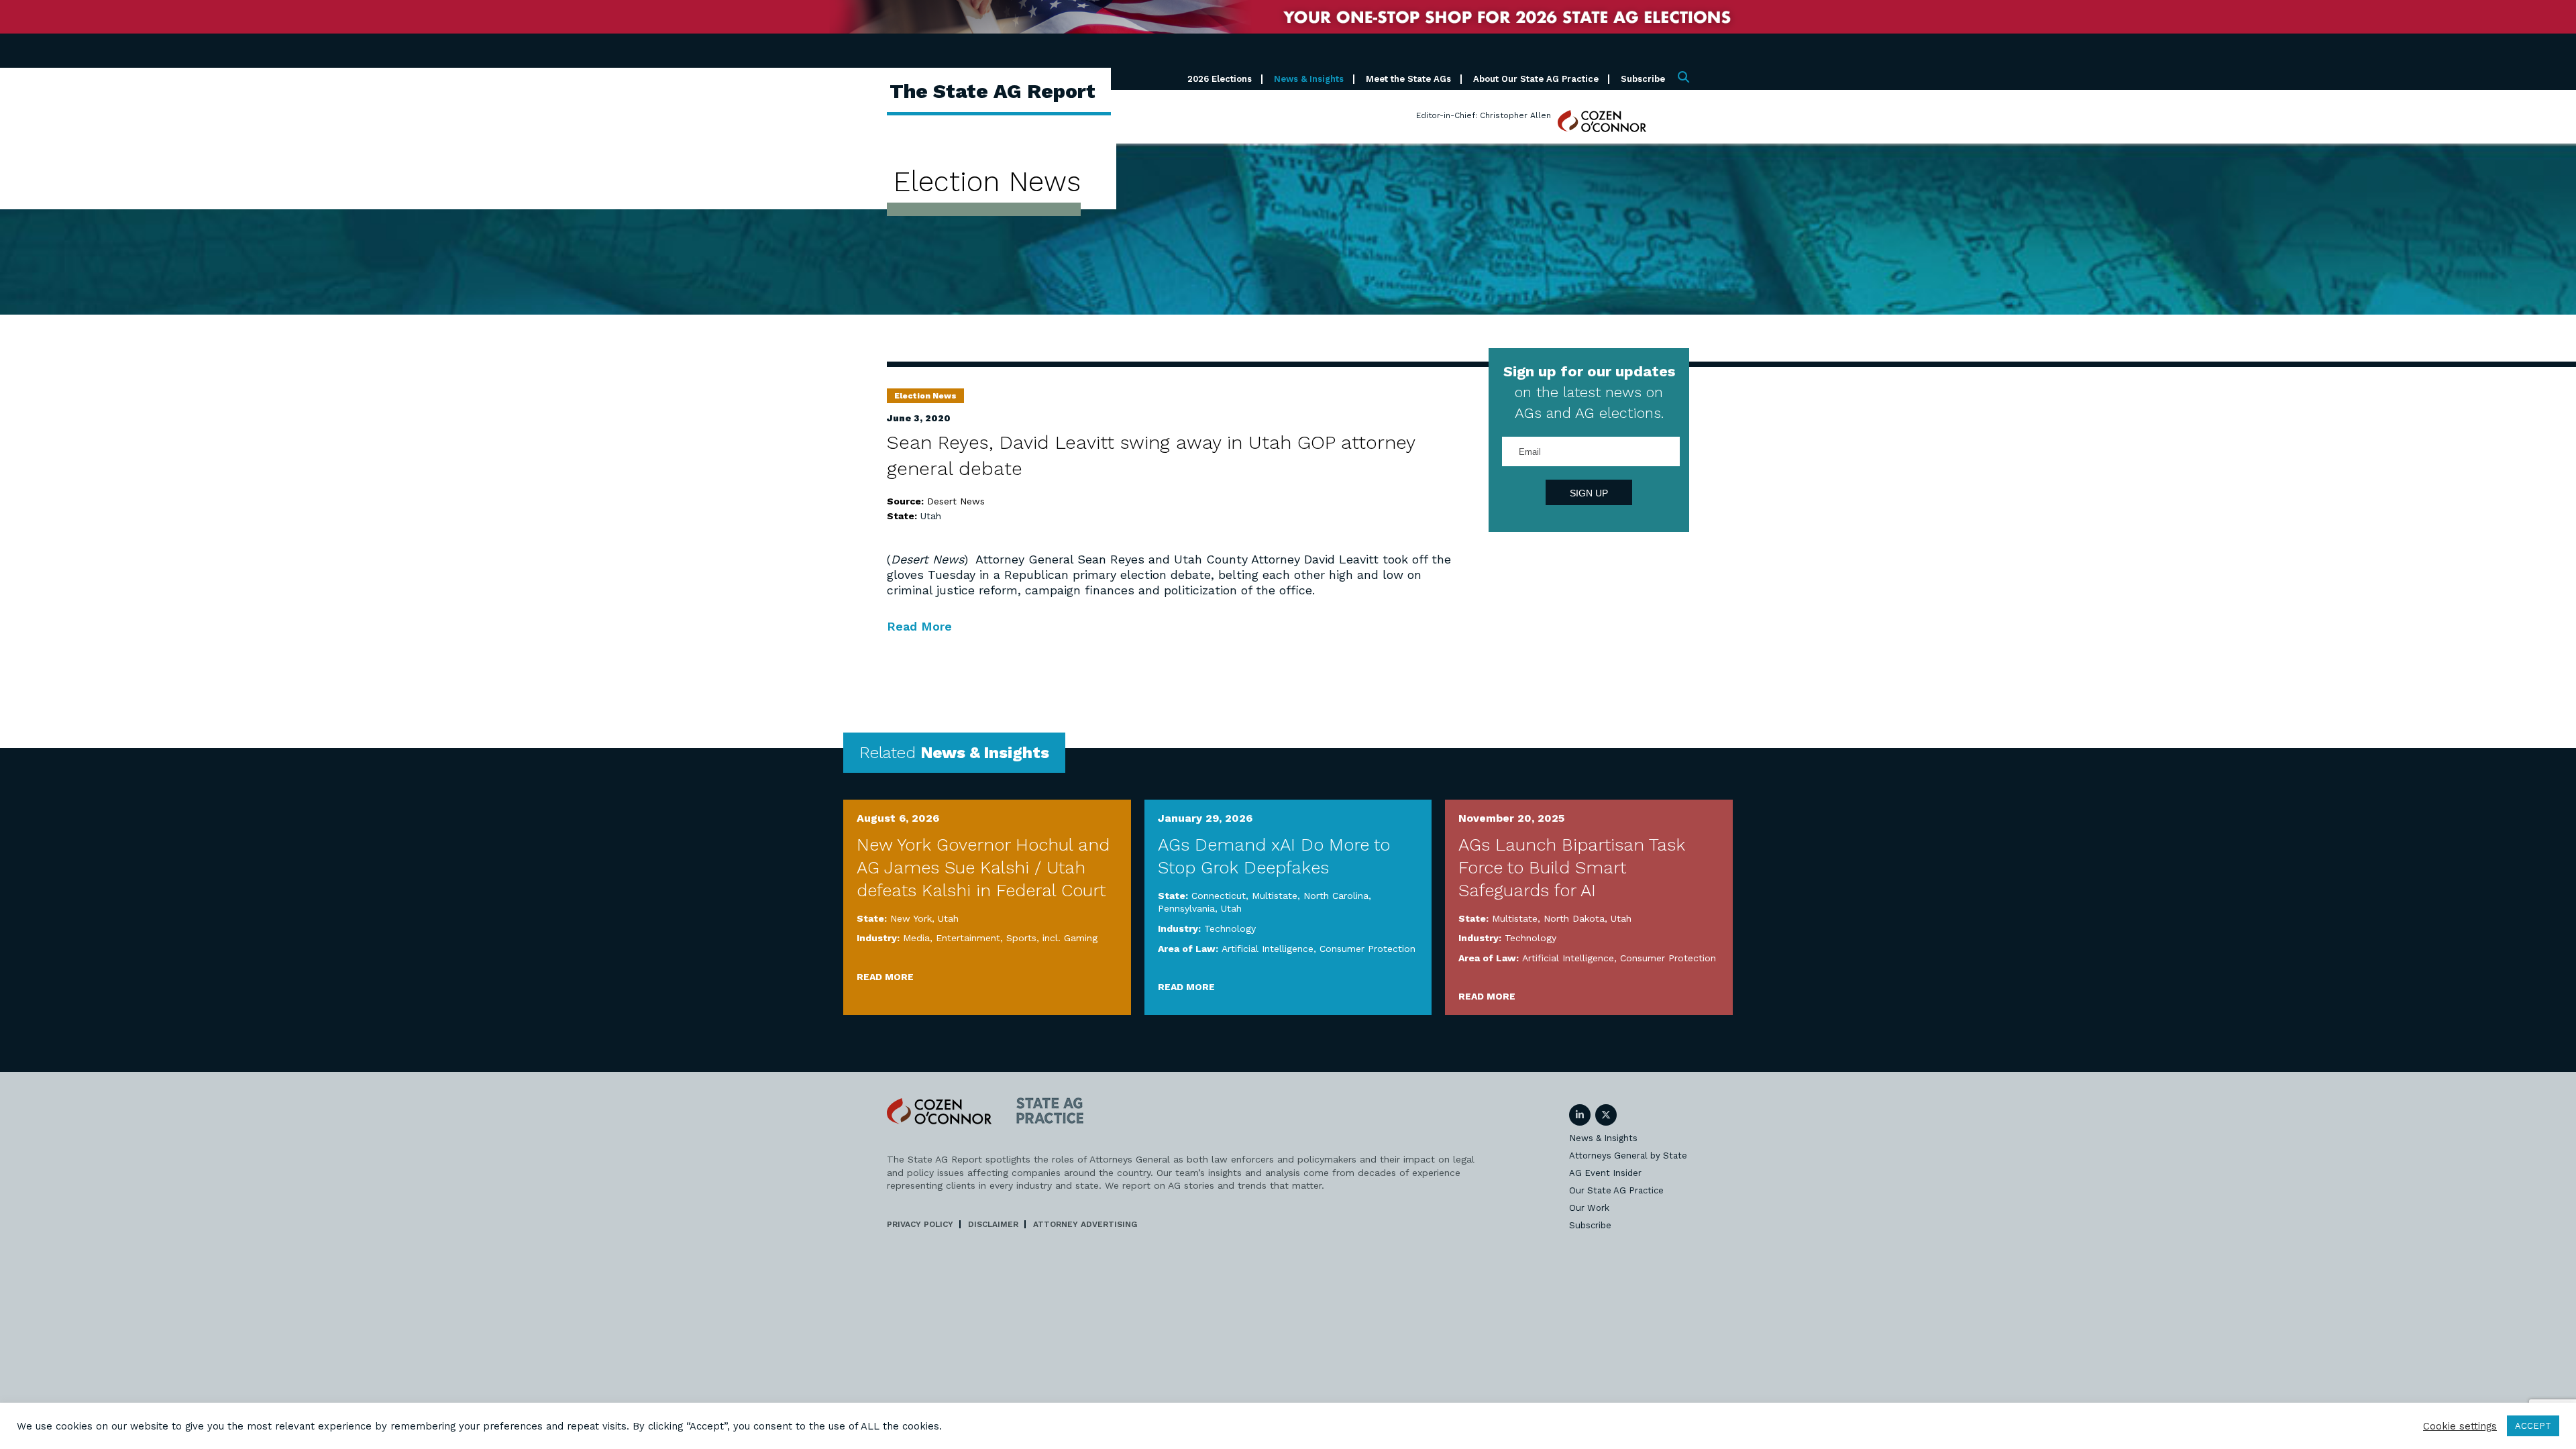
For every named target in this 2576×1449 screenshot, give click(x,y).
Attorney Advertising (1085, 1224)
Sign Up (1589, 493)
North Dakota (1574, 918)
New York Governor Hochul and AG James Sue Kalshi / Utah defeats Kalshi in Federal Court (983, 867)
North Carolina (1336, 896)
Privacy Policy (920, 1224)
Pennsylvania (1186, 908)
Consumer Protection (1367, 949)
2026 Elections (1220, 79)
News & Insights (1309, 79)
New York (911, 918)
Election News (925, 396)
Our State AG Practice (1616, 1190)
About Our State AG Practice (1536, 79)
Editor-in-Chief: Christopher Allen (1484, 115)
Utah (931, 516)
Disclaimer (993, 1224)
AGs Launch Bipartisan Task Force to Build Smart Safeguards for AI (1572, 867)
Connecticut (1219, 896)
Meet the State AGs (1408, 79)
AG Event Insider (1605, 1173)
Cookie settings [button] (2460, 1426)
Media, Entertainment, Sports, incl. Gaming (1000, 938)
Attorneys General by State (1628, 1156)
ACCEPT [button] (2533, 1426)
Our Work (1589, 1208)
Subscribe (1643, 79)
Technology (1230, 928)
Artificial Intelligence (1268, 949)
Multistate (1275, 896)
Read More (919, 626)
